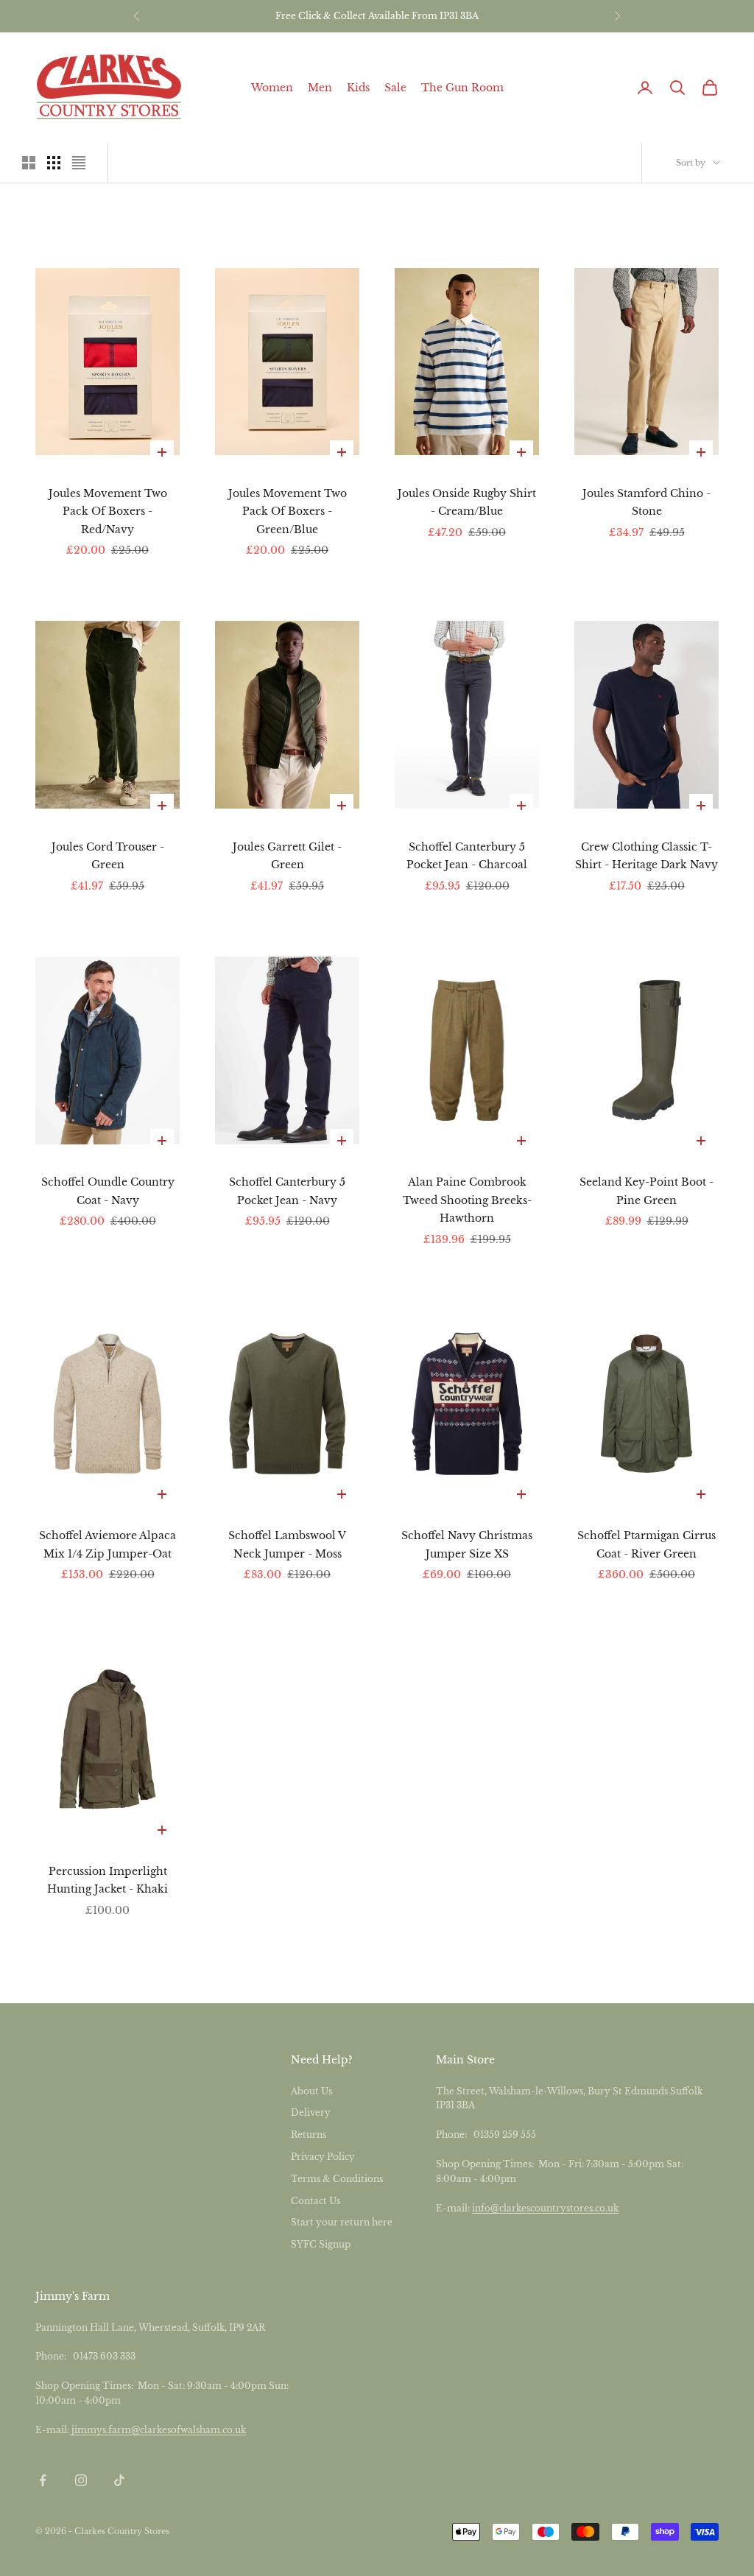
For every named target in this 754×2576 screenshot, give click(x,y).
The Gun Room (462, 88)
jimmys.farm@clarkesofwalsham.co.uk (159, 2430)
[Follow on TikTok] (119, 2480)
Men (320, 88)
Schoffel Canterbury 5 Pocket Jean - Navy (287, 1191)
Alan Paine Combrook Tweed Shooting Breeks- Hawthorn (467, 1200)
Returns (309, 2135)
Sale (395, 88)
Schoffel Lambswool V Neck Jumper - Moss (287, 1544)
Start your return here (342, 2222)
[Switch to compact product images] (79, 163)
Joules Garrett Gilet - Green (287, 856)
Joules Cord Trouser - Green (108, 856)
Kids (358, 88)
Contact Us (316, 2201)
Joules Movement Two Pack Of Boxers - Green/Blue (288, 511)
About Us (311, 2091)
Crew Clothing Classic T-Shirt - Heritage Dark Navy (646, 856)
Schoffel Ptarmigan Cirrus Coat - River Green (646, 1544)
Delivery (311, 2112)
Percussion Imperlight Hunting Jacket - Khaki (108, 1880)
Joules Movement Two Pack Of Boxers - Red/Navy (108, 511)
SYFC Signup (321, 2244)
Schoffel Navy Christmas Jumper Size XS (467, 1544)
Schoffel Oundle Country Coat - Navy (108, 1191)
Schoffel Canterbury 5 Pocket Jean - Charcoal (467, 856)
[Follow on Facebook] (43, 2480)
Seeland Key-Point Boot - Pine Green (646, 1191)
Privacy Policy (323, 2157)
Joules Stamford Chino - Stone (646, 502)
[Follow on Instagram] (81, 2480)
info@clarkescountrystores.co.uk (545, 2208)
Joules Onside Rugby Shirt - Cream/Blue (467, 502)
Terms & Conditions (337, 2179)
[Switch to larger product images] (29, 163)
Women (272, 88)
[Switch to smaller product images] (54, 163)
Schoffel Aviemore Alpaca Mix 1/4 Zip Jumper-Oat (108, 1544)
